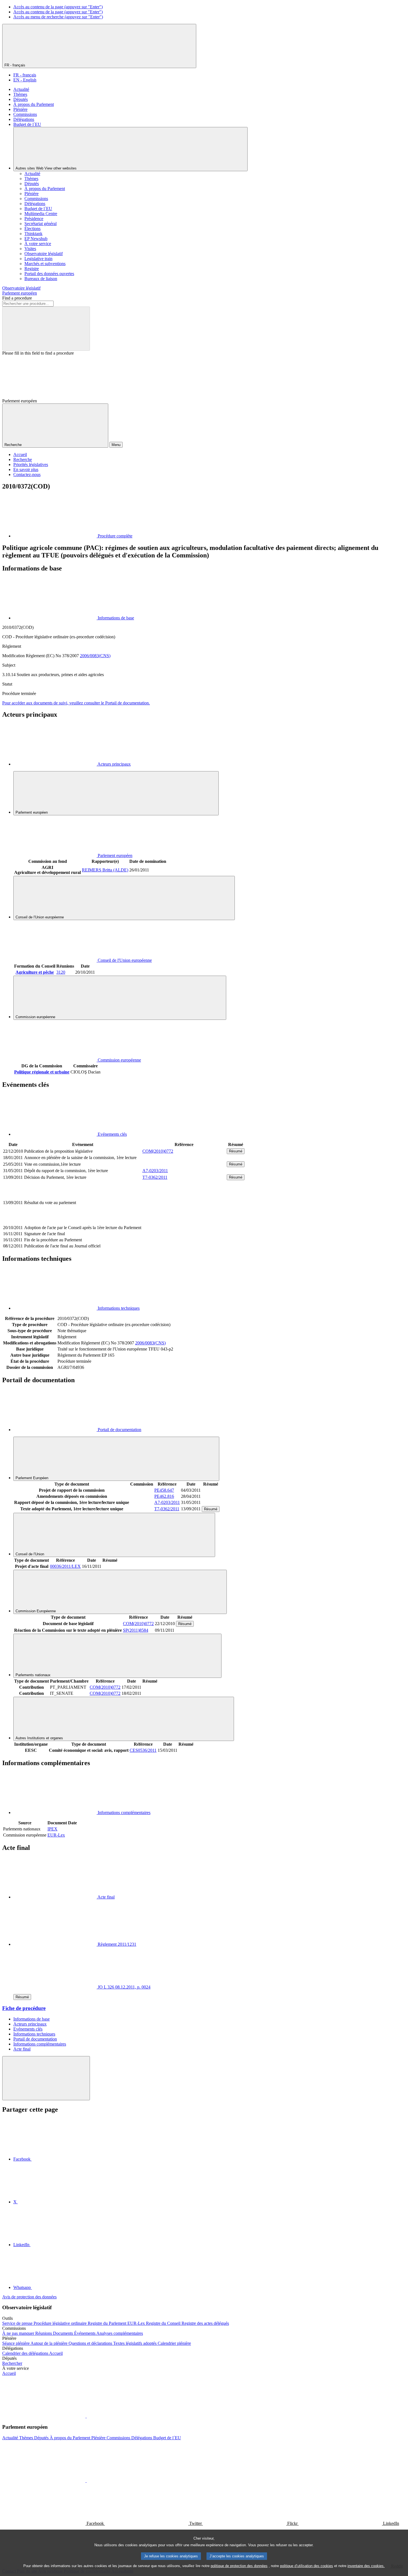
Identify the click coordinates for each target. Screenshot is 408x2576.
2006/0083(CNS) (95, 656)
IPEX (52, 1829)
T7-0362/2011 (155, 1177)
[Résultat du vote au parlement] (184, 1221)
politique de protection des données (239, 2566)
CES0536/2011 (143, 1750)
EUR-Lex (56, 1835)
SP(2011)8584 (136, 1630)
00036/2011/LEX (65, 1566)
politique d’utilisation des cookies (307, 2566)
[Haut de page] (46, 2078)
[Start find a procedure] (46, 329)
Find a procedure (17, 298)
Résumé (236, 1151)
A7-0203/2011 (155, 1171)
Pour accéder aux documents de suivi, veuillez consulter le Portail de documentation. (76, 703)
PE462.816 (164, 1496)
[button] (86, 2416)
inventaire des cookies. (366, 2566)
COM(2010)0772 (158, 1151)
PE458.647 (164, 1490)
